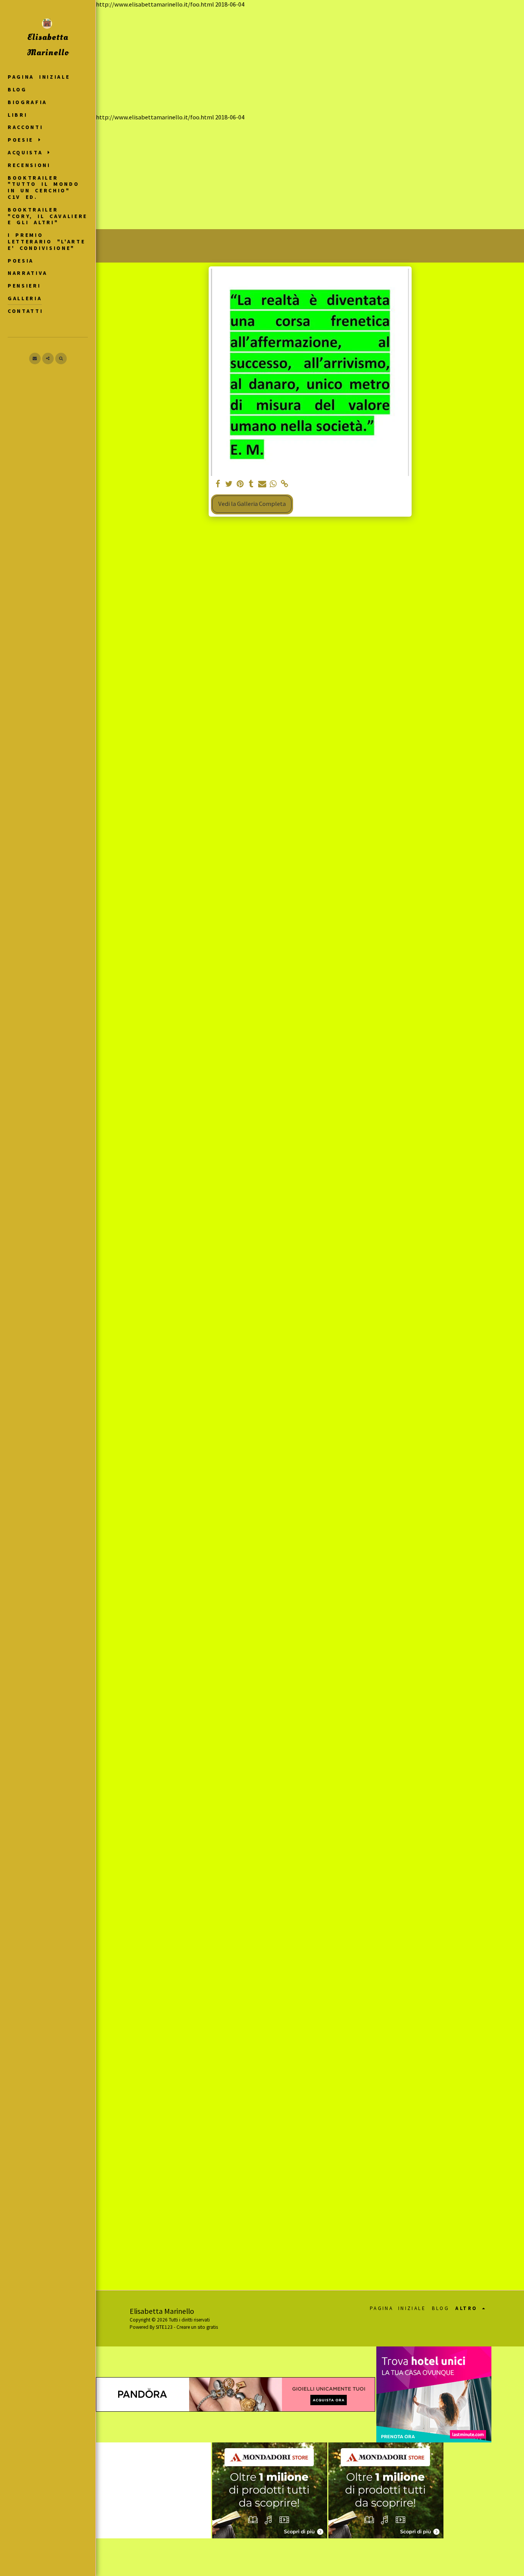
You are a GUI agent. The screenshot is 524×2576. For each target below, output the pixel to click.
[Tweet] (229, 484)
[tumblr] (251, 484)
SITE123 (164, 2327)
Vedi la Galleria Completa (252, 504)
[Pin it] (240, 484)
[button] (26, 140)
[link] (284, 484)
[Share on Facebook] (218, 484)
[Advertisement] (310, 61)
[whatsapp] (273, 484)
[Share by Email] (262, 484)
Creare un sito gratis (197, 2327)
